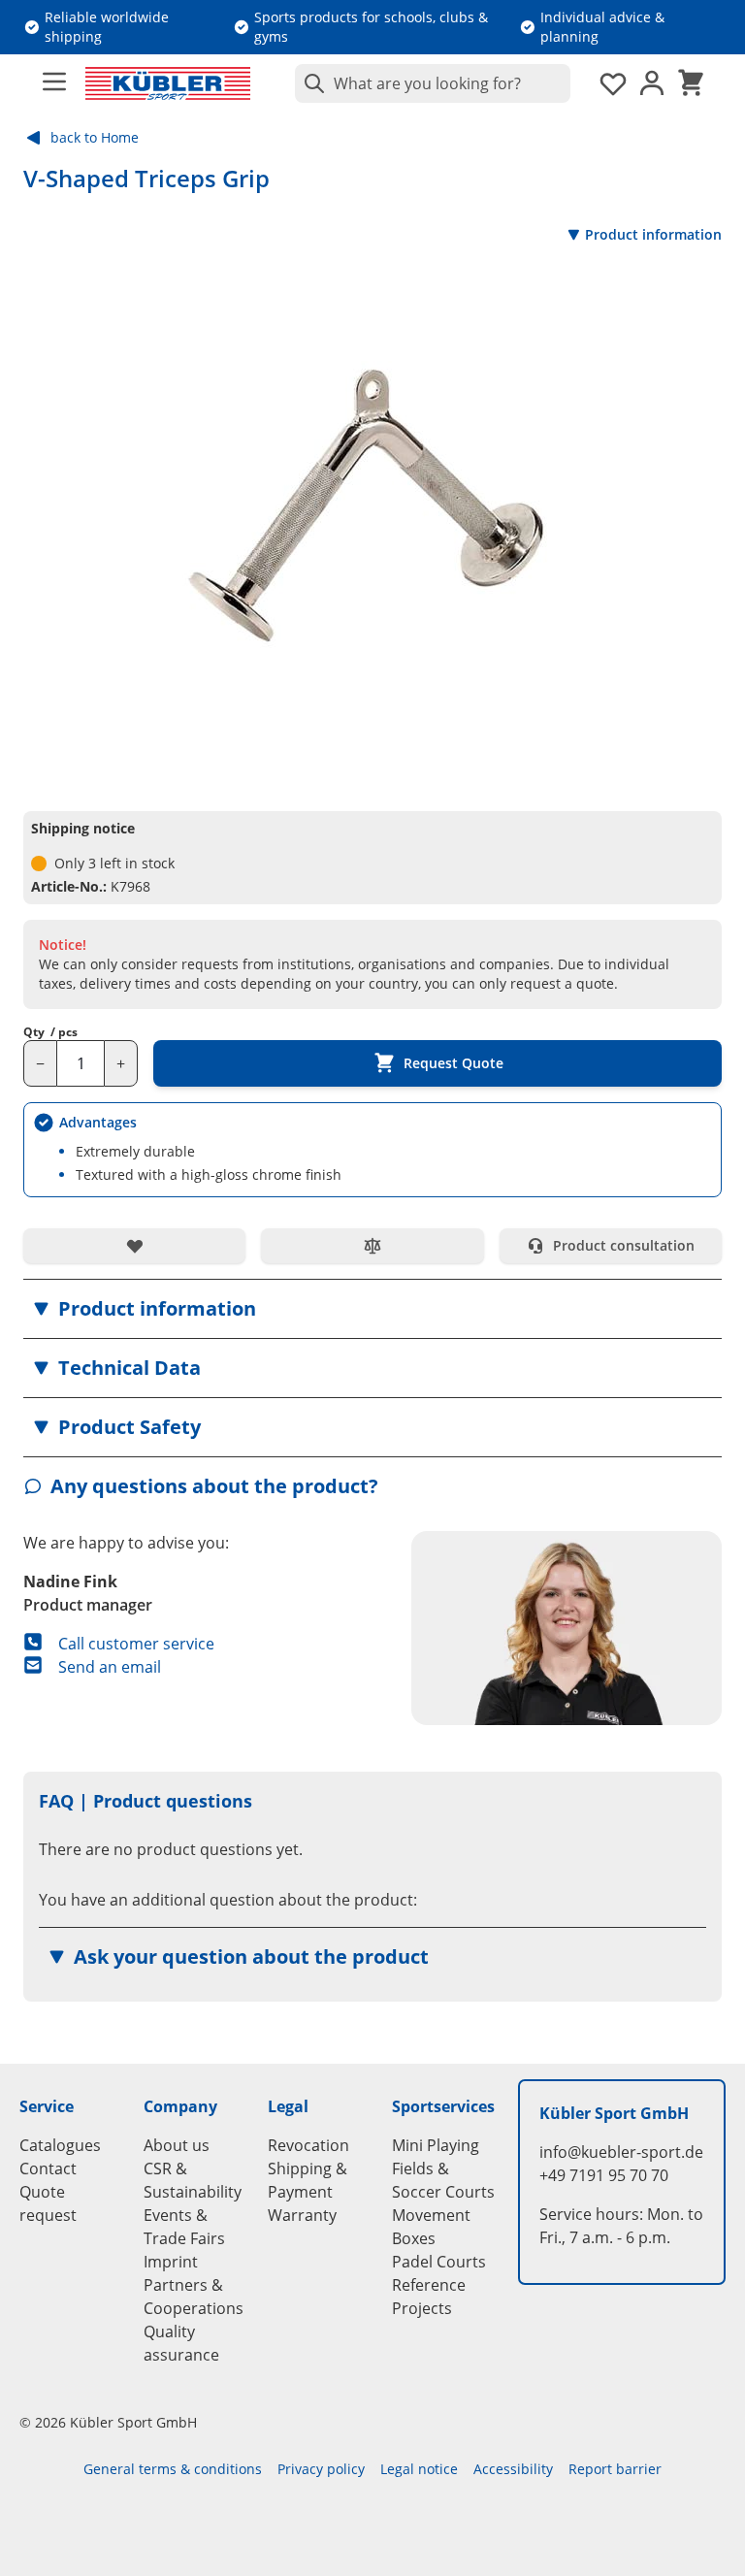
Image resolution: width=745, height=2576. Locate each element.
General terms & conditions (173, 2469)
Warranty (302, 2215)
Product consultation (624, 1245)
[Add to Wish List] (134, 1246)
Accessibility (513, 2469)
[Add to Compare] (372, 1246)
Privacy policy (321, 2469)
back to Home (95, 137)
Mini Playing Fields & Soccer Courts (443, 2168)
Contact (48, 2168)
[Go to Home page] (168, 83)
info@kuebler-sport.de (621, 2152)
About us (177, 2145)
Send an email (110, 1667)
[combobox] (433, 83)
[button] (372, 1309)
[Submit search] (310, 83)
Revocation (308, 2145)
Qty (50, 1032)
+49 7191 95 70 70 (604, 2175)
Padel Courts (439, 2262)
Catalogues (60, 2145)
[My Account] (652, 83)
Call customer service (136, 1644)
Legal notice (419, 2469)
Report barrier (615, 2469)
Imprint (171, 2262)
